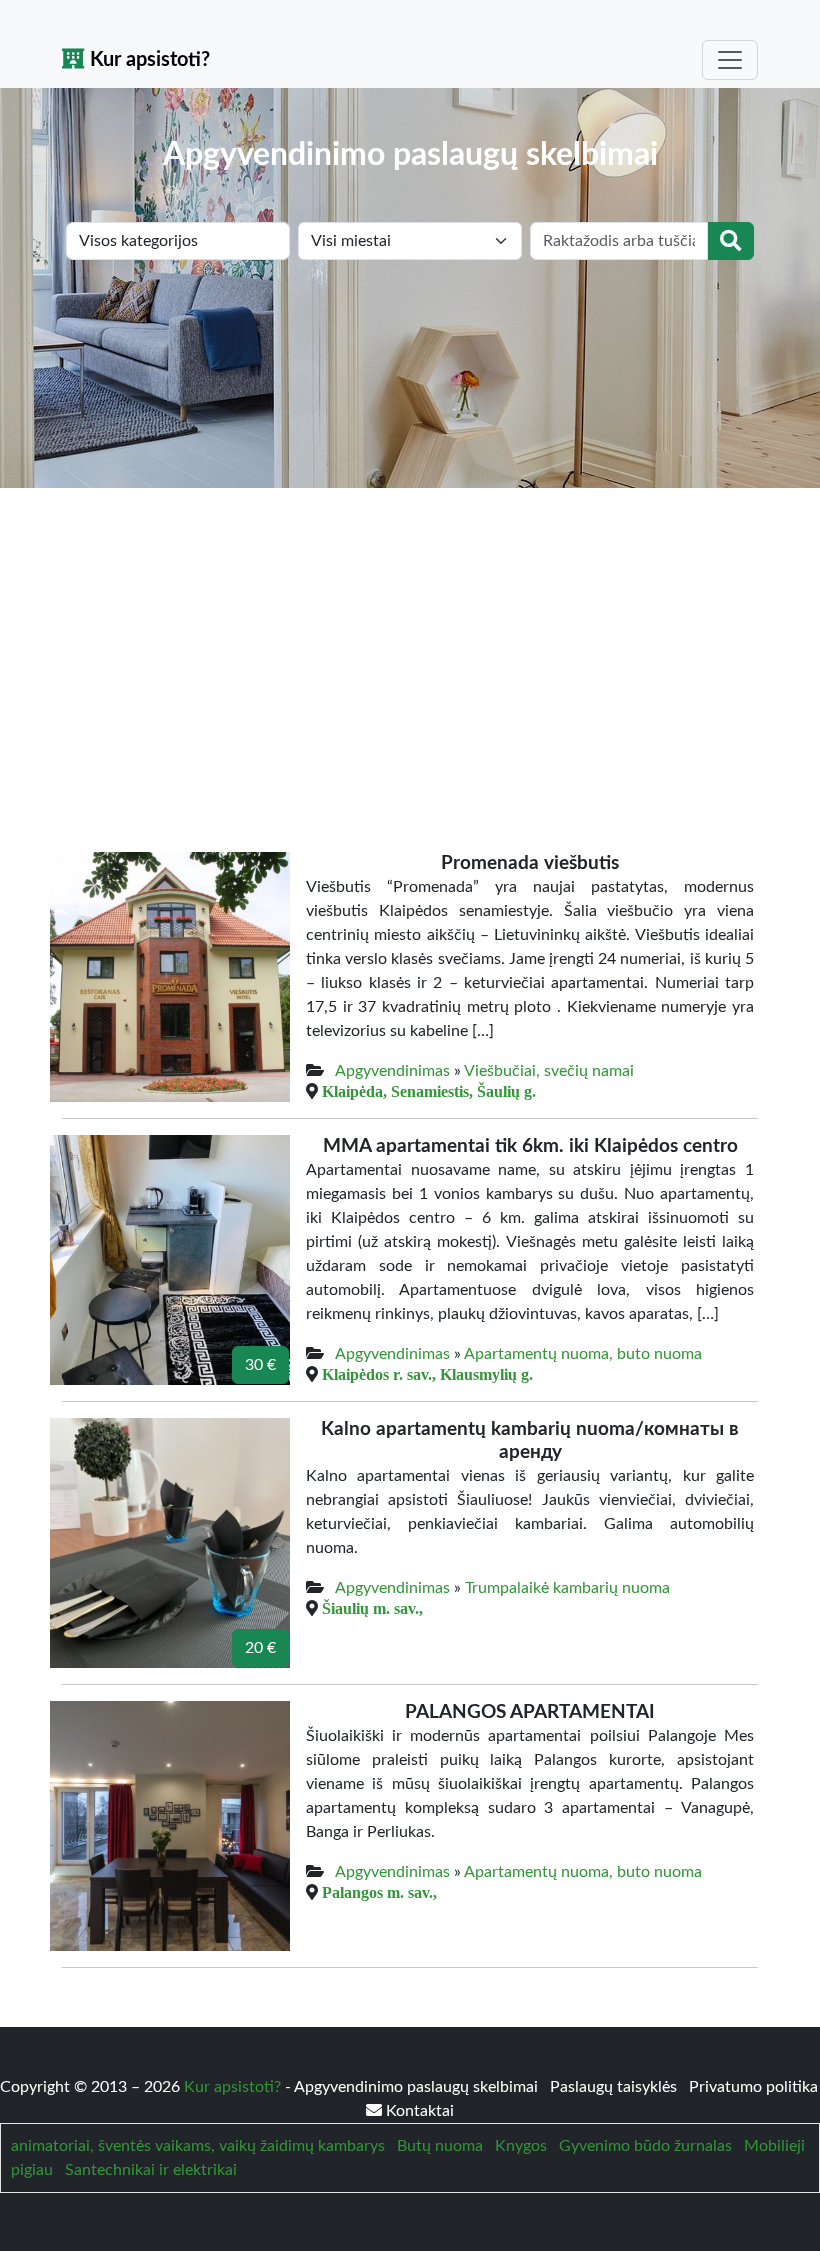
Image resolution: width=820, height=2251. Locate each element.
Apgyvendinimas (392, 1071)
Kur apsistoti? (147, 60)
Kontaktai (418, 2111)
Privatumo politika (753, 2087)
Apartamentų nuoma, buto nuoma (583, 1354)
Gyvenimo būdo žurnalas (645, 2146)
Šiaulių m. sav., (372, 1608)
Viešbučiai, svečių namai (549, 1071)
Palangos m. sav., (379, 1892)
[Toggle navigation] (730, 60)
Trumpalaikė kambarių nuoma (567, 1588)
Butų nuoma (440, 2146)
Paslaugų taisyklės (615, 2087)
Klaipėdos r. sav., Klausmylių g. (427, 1374)
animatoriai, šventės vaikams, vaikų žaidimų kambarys (198, 2146)
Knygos (521, 2146)
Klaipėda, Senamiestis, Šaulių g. (429, 1091)
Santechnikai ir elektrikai (151, 2170)
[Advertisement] (410, 638)
